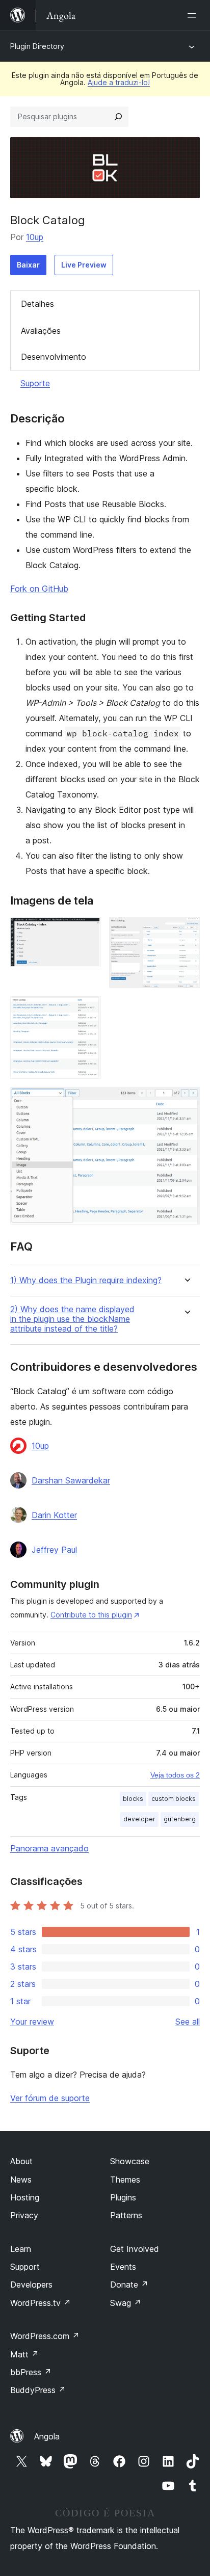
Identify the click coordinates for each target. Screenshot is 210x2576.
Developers (31, 2285)
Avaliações (41, 331)
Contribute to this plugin (91, 1615)
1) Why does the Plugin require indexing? (86, 1280)
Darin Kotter (54, 1515)
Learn (21, 2249)
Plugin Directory (37, 46)
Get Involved (135, 2249)
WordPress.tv (41, 2303)
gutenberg (180, 1819)
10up (35, 237)
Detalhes (37, 304)
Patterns (126, 2215)
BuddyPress (38, 2390)
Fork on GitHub (39, 589)
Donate (129, 2285)
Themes (125, 2180)
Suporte (35, 383)
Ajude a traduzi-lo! (119, 82)
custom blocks (174, 1799)
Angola (47, 2436)
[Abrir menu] (194, 15)
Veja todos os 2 (175, 1775)
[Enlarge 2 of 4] (186, 931)
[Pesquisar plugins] (118, 117)
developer (139, 1819)
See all (188, 2022)
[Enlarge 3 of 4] (87, 1010)
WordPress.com (45, 2336)
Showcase (130, 2161)
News (21, 2180)
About (21, 2161)
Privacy (24, 2215)
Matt (24, 2354)
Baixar (28, 265)
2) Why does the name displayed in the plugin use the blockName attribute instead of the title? (72, 1319)
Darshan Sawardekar (71, 1480)
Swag (126, 2303)
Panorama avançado (49, 1848)
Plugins (123, 2197)
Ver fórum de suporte (50, 2098)
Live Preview (84, 265)
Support (25, 2267)
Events (123, 2267)
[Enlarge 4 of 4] (186, 1101)
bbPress (31, 2372)
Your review (32, 2022)
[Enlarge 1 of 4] (87, 931)
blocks (133, 1799)
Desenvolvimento (54, 357)
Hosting (25, 2197)
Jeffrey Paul (54, 1550)
